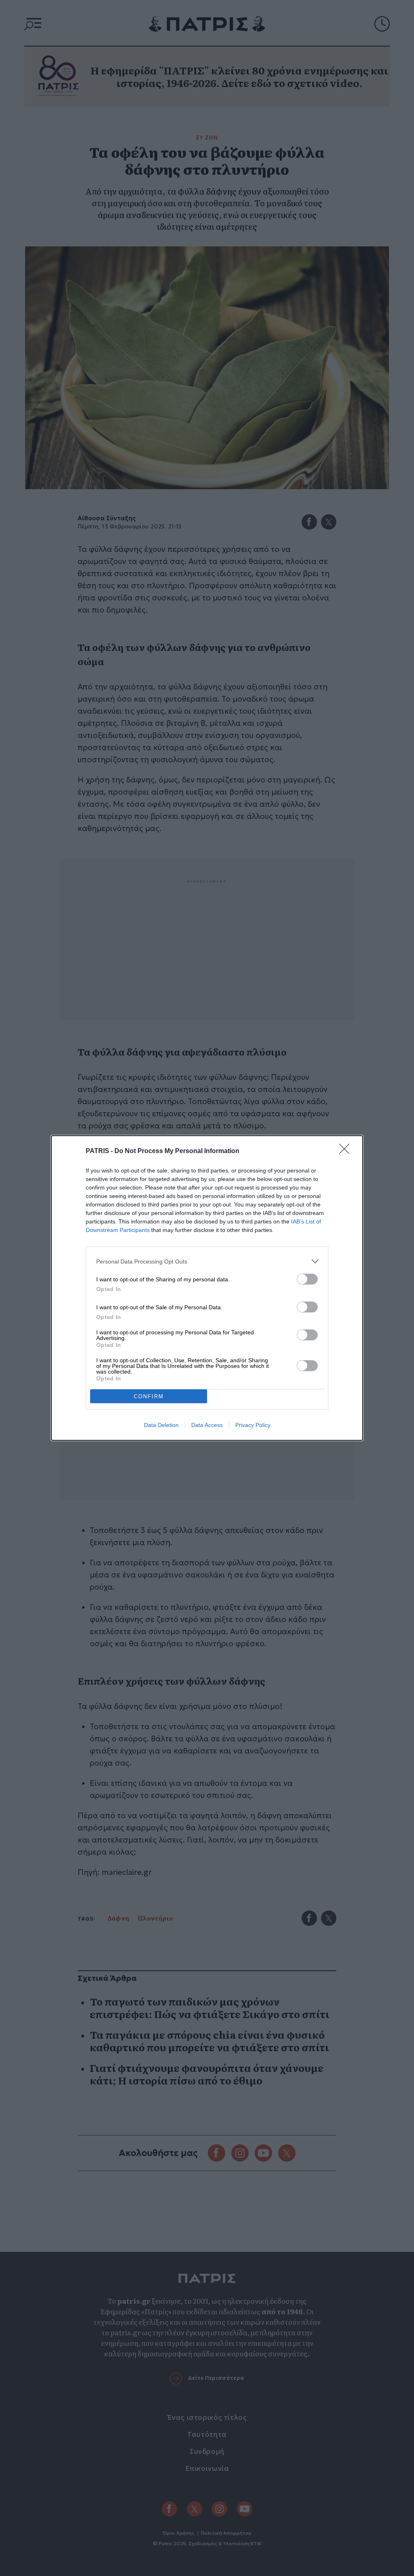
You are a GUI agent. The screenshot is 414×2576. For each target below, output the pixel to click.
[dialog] (207, 1288)
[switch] (307, 1279)
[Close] (347, 1151)
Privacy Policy (253, 1425)
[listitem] (207, 1261)
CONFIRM (149, 1396)
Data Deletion (161, 1425)
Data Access (207, 1425)
